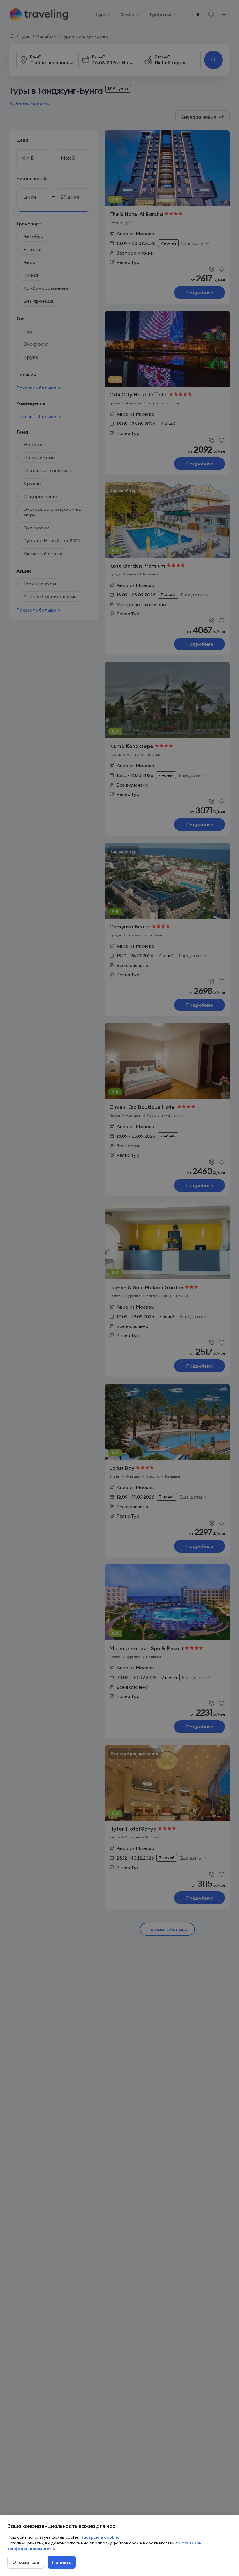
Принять (62, 2562)
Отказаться (26, 2562)
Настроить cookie (99, 2537)
